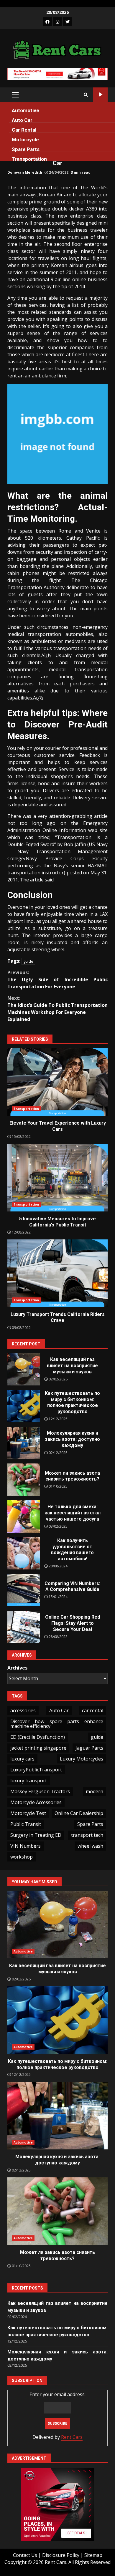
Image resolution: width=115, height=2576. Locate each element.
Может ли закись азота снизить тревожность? (24, 1480)
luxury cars (22, 1759)
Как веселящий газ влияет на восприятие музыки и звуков (24, 1369)
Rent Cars (72, 2437)
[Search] (86, 95)
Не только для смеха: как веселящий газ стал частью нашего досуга (24, 1516)
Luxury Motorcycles (82, 1759)
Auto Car (22, 120)
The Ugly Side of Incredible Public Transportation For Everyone (57, 979)
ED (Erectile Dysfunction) (38, 1737)
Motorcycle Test (28, 1813)
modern (95, 1791)
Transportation (29, 159)
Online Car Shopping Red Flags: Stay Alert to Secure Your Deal (24, 1627)
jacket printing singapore (38, 1748)
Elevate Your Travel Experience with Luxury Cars (57, 1082)
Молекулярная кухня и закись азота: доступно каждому (24, 1443)
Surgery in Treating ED (36, 1835)
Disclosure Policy (61, 2555)
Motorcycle (25, 140)
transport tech (87, 1835)
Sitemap (93, 2555)
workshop (22, 1857)
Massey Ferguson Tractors (40, 1791)
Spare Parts (26, 149)
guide (28, 961)
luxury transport (29, 1781)
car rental (93, 1710)
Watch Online (100, 95)
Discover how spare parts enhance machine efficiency (57, 1724)
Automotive (26, 110)
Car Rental (24, 130)
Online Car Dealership (79, 1813)
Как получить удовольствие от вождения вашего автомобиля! (24, 1553)
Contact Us (25, 2555)
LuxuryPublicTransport (36, 1770)
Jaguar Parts (89, 1748)
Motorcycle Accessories (36, 1802)
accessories (23, 1710)
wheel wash (90, 1846)
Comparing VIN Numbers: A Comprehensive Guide (24, 1590)
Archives (17, 1668)
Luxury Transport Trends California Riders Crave (57, 1273)
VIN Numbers (26, 1846)
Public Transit (26, 1824)
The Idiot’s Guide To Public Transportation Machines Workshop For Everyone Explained (57, 1009)
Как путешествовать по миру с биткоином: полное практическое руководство (24, 1406)
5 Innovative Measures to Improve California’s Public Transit (57, 1178)
